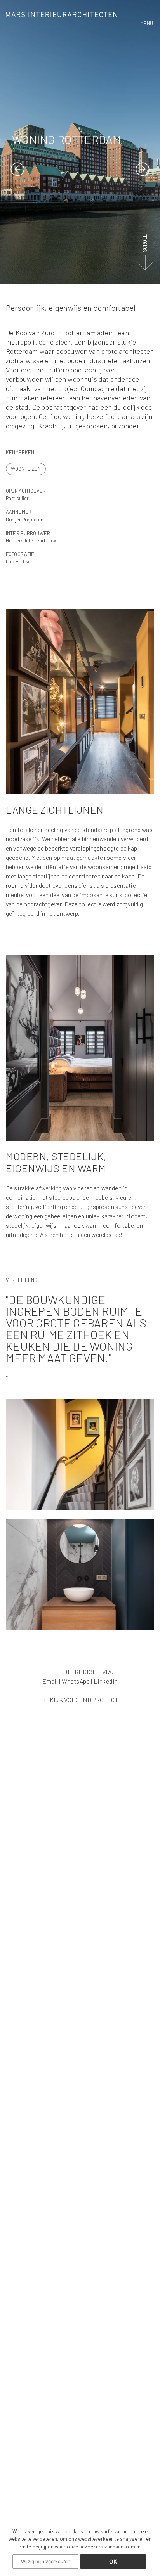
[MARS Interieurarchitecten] (62, 14)
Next (143, 169)
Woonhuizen (26, 469)
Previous (17, 169)
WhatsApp (76, 1681)
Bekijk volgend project (80, 1700)
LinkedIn (106, 1681)
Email (50, 1681)
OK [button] (113, 2561)
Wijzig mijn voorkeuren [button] (46, 2561)
